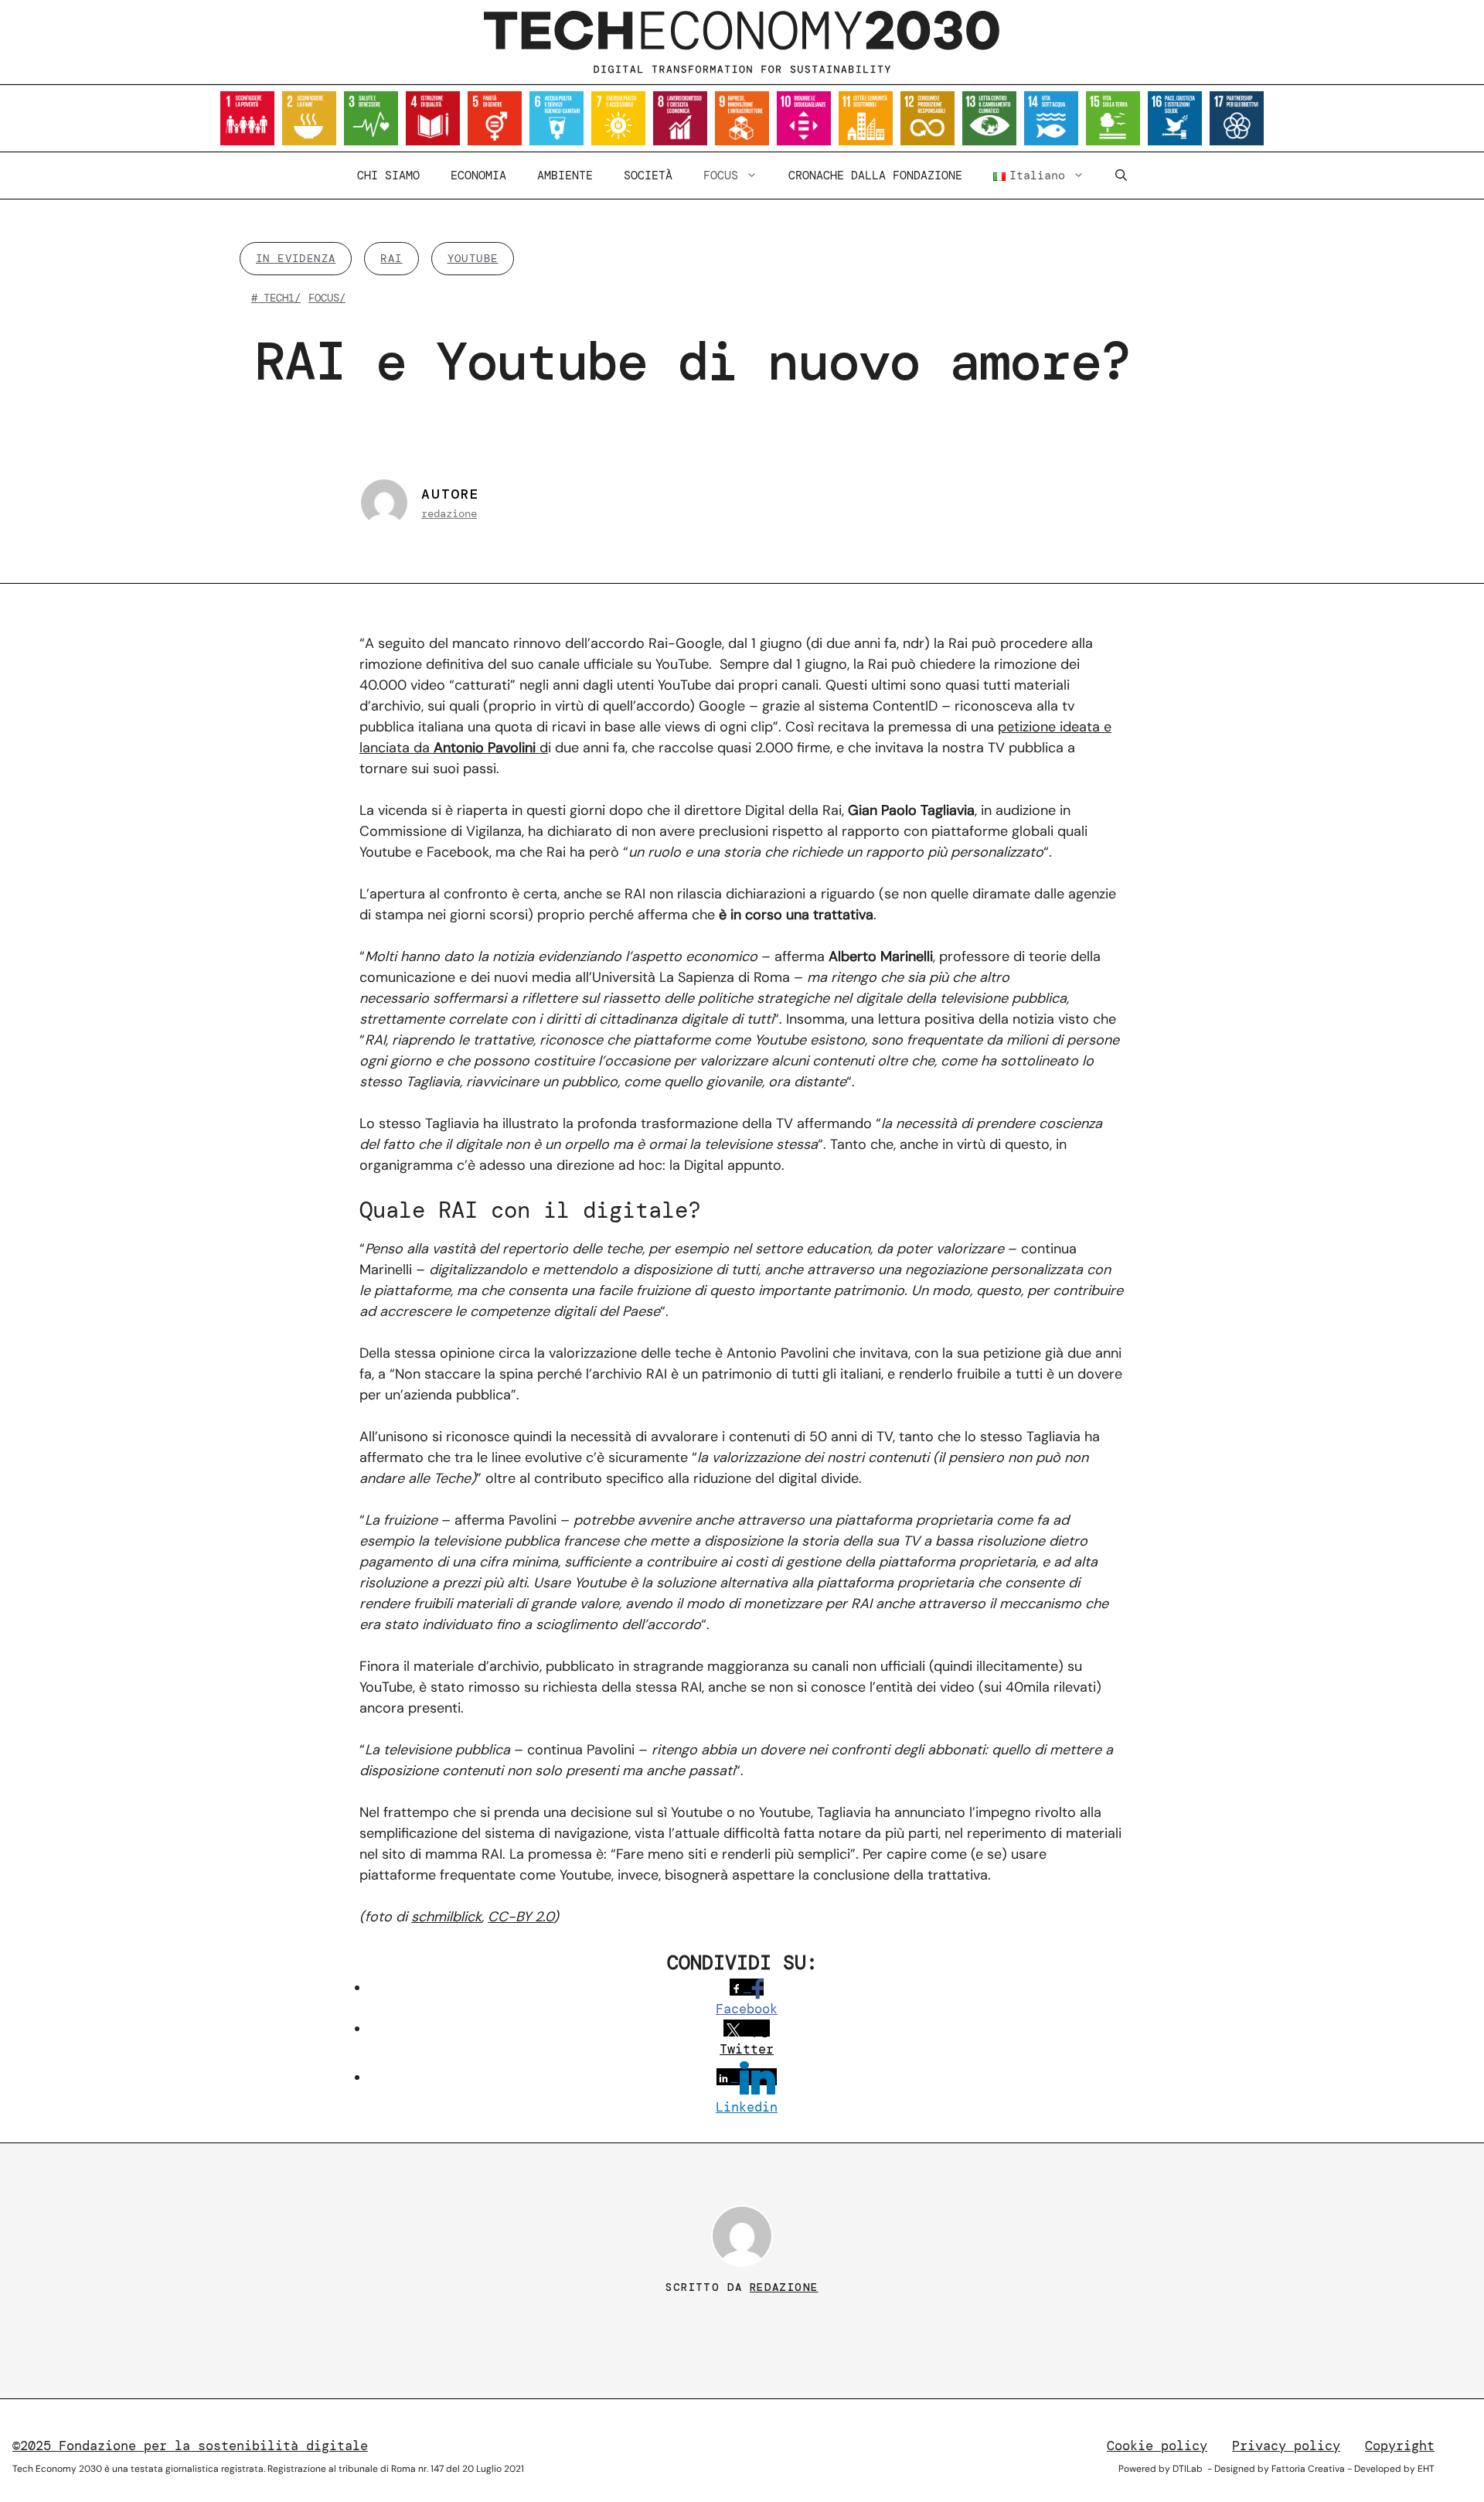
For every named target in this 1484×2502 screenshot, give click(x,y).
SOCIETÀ (648, 176)
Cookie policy (1157, 2446)
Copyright (1400, 2446)
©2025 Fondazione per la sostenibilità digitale (190, 2446)
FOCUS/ (327, 298)
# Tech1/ (276, 298)
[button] (1121, 176)
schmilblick (446, 1917)
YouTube (473, 258)
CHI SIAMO (388, 176)
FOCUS (721, 176)
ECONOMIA (478, 176)
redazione (449, 513)
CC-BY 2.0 (521, 1917)
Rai (391, 258)
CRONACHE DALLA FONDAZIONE (875, 176)
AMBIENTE (565, 176)
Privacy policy (1286, 2446)
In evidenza (296, 258)
